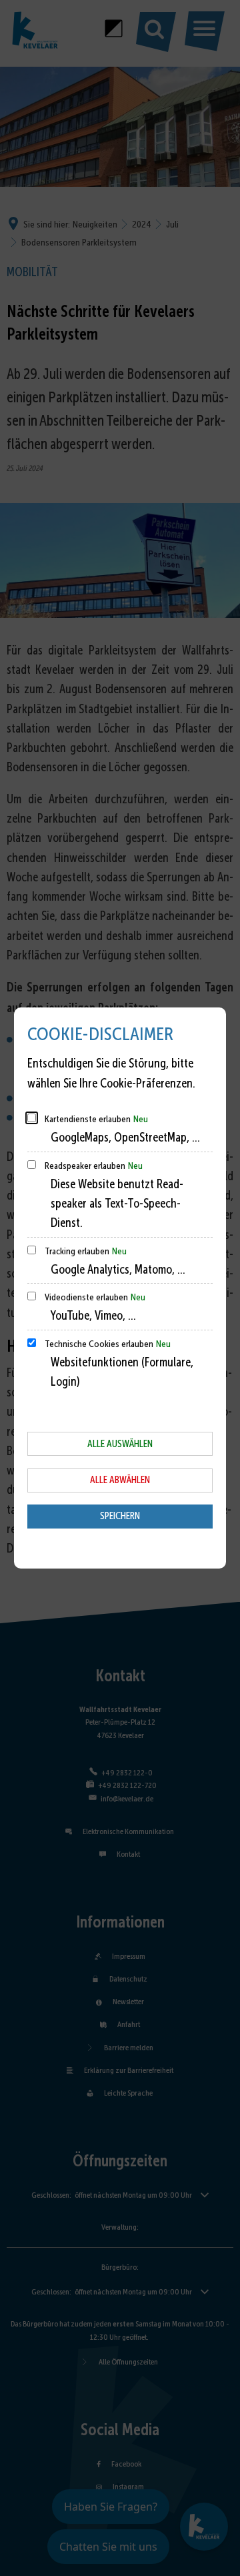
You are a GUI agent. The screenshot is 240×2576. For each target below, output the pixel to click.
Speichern (120, 1516)
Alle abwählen (120, 1480)
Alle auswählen (120, 1444)
